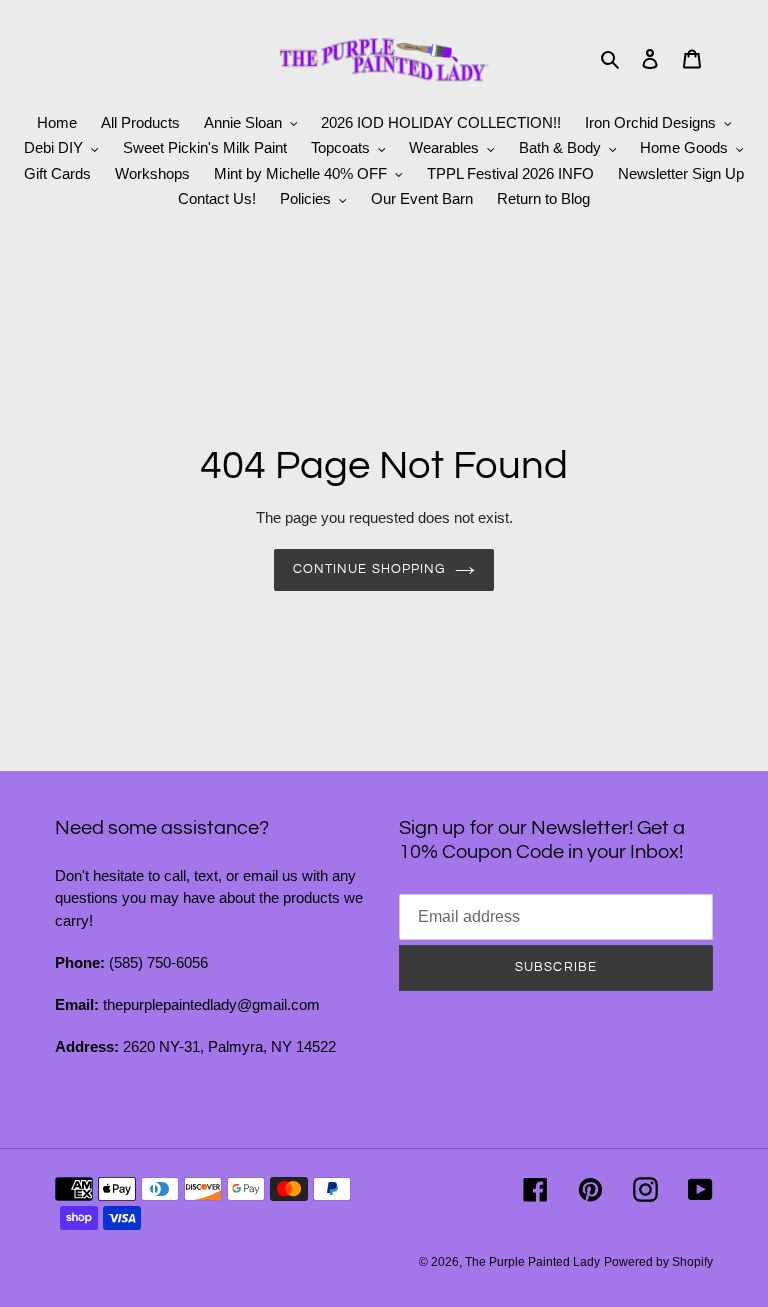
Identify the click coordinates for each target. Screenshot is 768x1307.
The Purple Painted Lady (532, 1262)
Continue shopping (369, 569)
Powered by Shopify (658, 1262)
